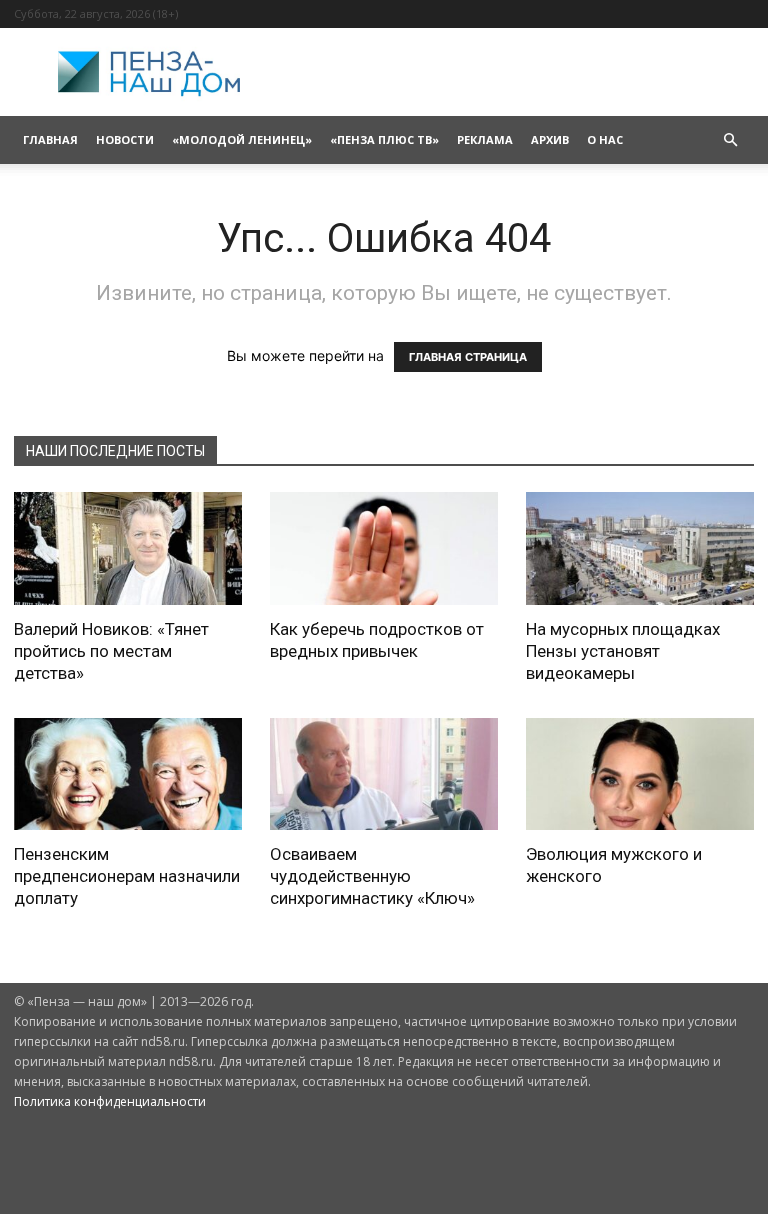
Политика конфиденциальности (110, 1101)
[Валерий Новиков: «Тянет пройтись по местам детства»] (128, 548)
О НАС (605, 139)
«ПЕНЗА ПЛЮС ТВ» (384, 139)
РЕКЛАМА (485, 139)
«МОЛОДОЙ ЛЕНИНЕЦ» (242, 139)
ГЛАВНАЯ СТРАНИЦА (468, 357)
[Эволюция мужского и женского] (640, 774)
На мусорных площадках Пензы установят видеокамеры (623, 651)
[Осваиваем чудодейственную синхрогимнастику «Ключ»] (384, 774)
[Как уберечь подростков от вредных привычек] (384, 548)
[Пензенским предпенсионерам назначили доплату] (128, 774)
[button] (730, 140)
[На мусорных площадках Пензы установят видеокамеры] (640, 548)
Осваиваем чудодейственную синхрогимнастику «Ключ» (372, 876)
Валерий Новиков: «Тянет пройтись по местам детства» (111, 651)
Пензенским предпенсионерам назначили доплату (127, 876)
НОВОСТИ (125, 139)
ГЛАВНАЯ (50, 139)
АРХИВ (550, 139)
